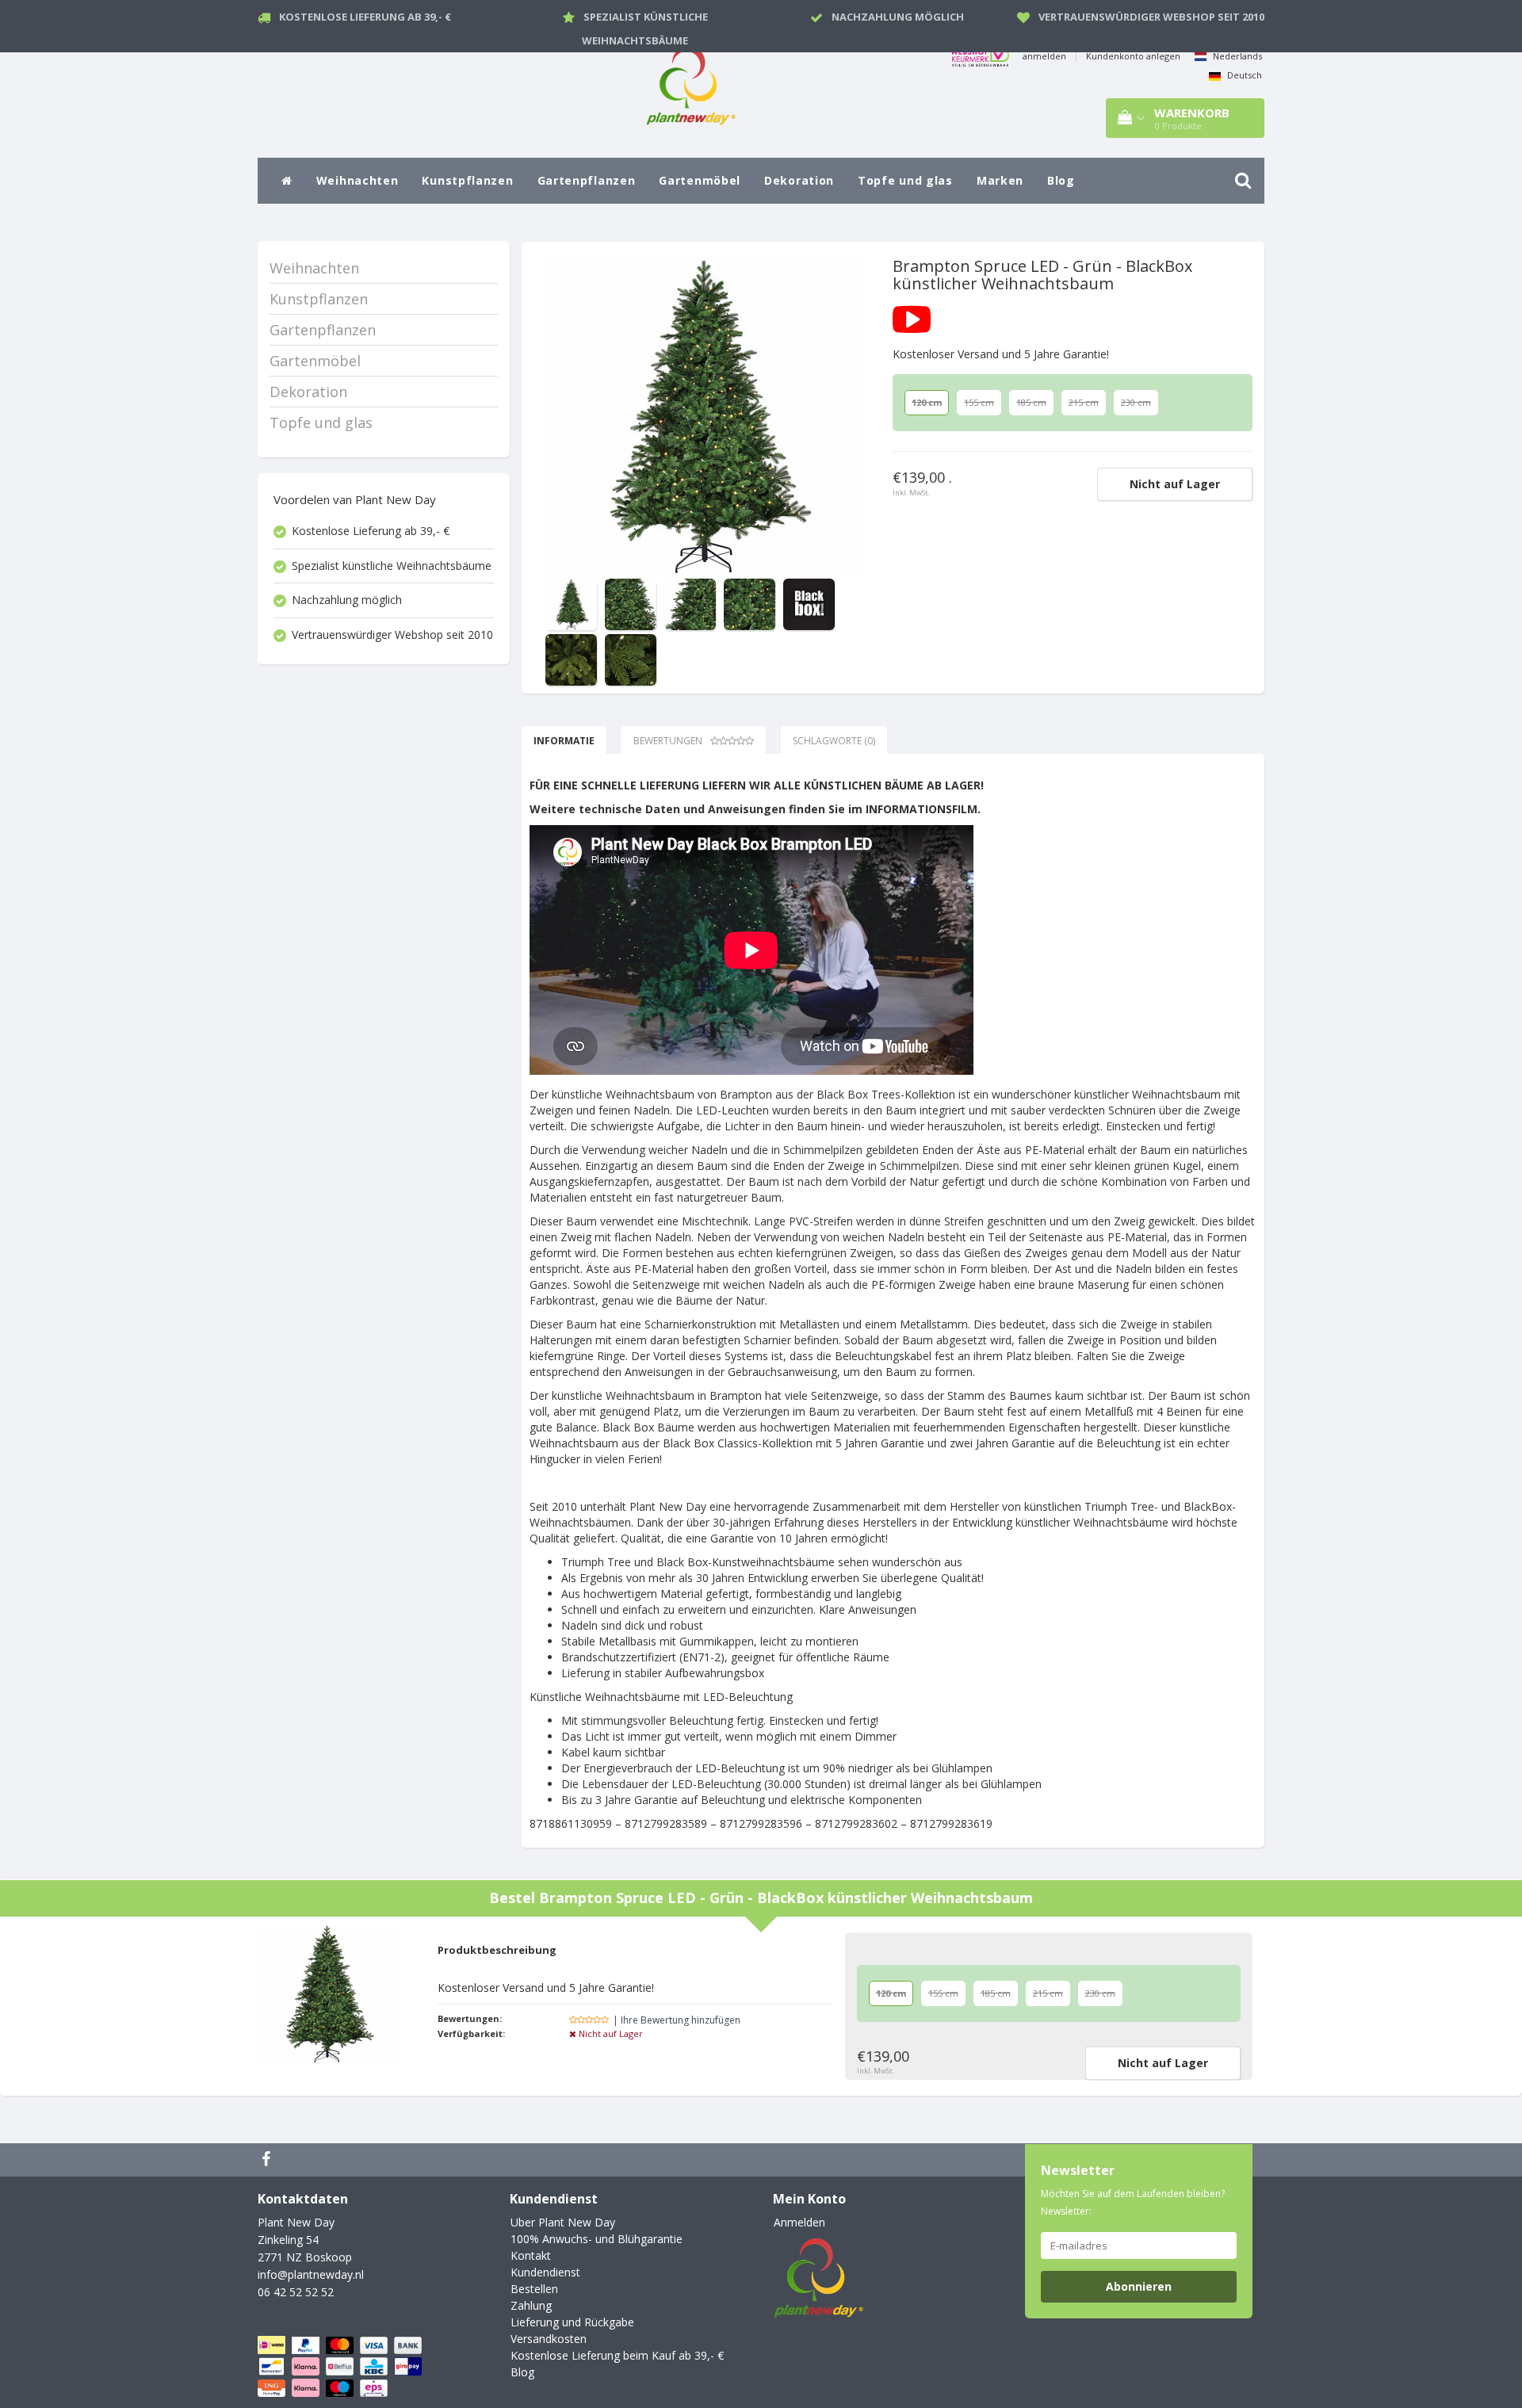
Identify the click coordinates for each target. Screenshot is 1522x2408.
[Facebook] (268, 2160)
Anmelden (799, 2222)
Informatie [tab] (564, 741)
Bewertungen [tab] (668, 741)
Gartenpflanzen (587, 180)
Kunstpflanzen (467, 180)
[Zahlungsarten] (341, 2366)
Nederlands (1236, 56)
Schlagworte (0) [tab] (834, 741)
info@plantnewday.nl (311, 2274)
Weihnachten (358, 180)
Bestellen (534, 2289)
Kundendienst (545, 2272)
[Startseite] (287, 181)
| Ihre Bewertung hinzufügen (677, 2020)
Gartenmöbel (700, 180)
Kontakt (531, 2255)
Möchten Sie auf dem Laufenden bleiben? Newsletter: (1133, 2202)
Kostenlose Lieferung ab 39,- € (365, 17)
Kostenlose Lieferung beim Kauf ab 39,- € (617, 2355)
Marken (1000, 180)
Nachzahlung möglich (898, 17)
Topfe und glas (905, 180)
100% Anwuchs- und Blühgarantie (597, 2239)
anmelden (1044, 56)
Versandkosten (549, 2339)
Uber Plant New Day (563, 2222)
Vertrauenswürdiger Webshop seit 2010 (1151, 17)
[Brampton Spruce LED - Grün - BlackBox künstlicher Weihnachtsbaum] (704, 416)
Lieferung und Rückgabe (572, 2322)
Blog (1061, 180)
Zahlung (531, 2305)
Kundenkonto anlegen (1133, 56)
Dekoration (799, 180)
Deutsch (1243, 75)
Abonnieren (1139, 2286)
